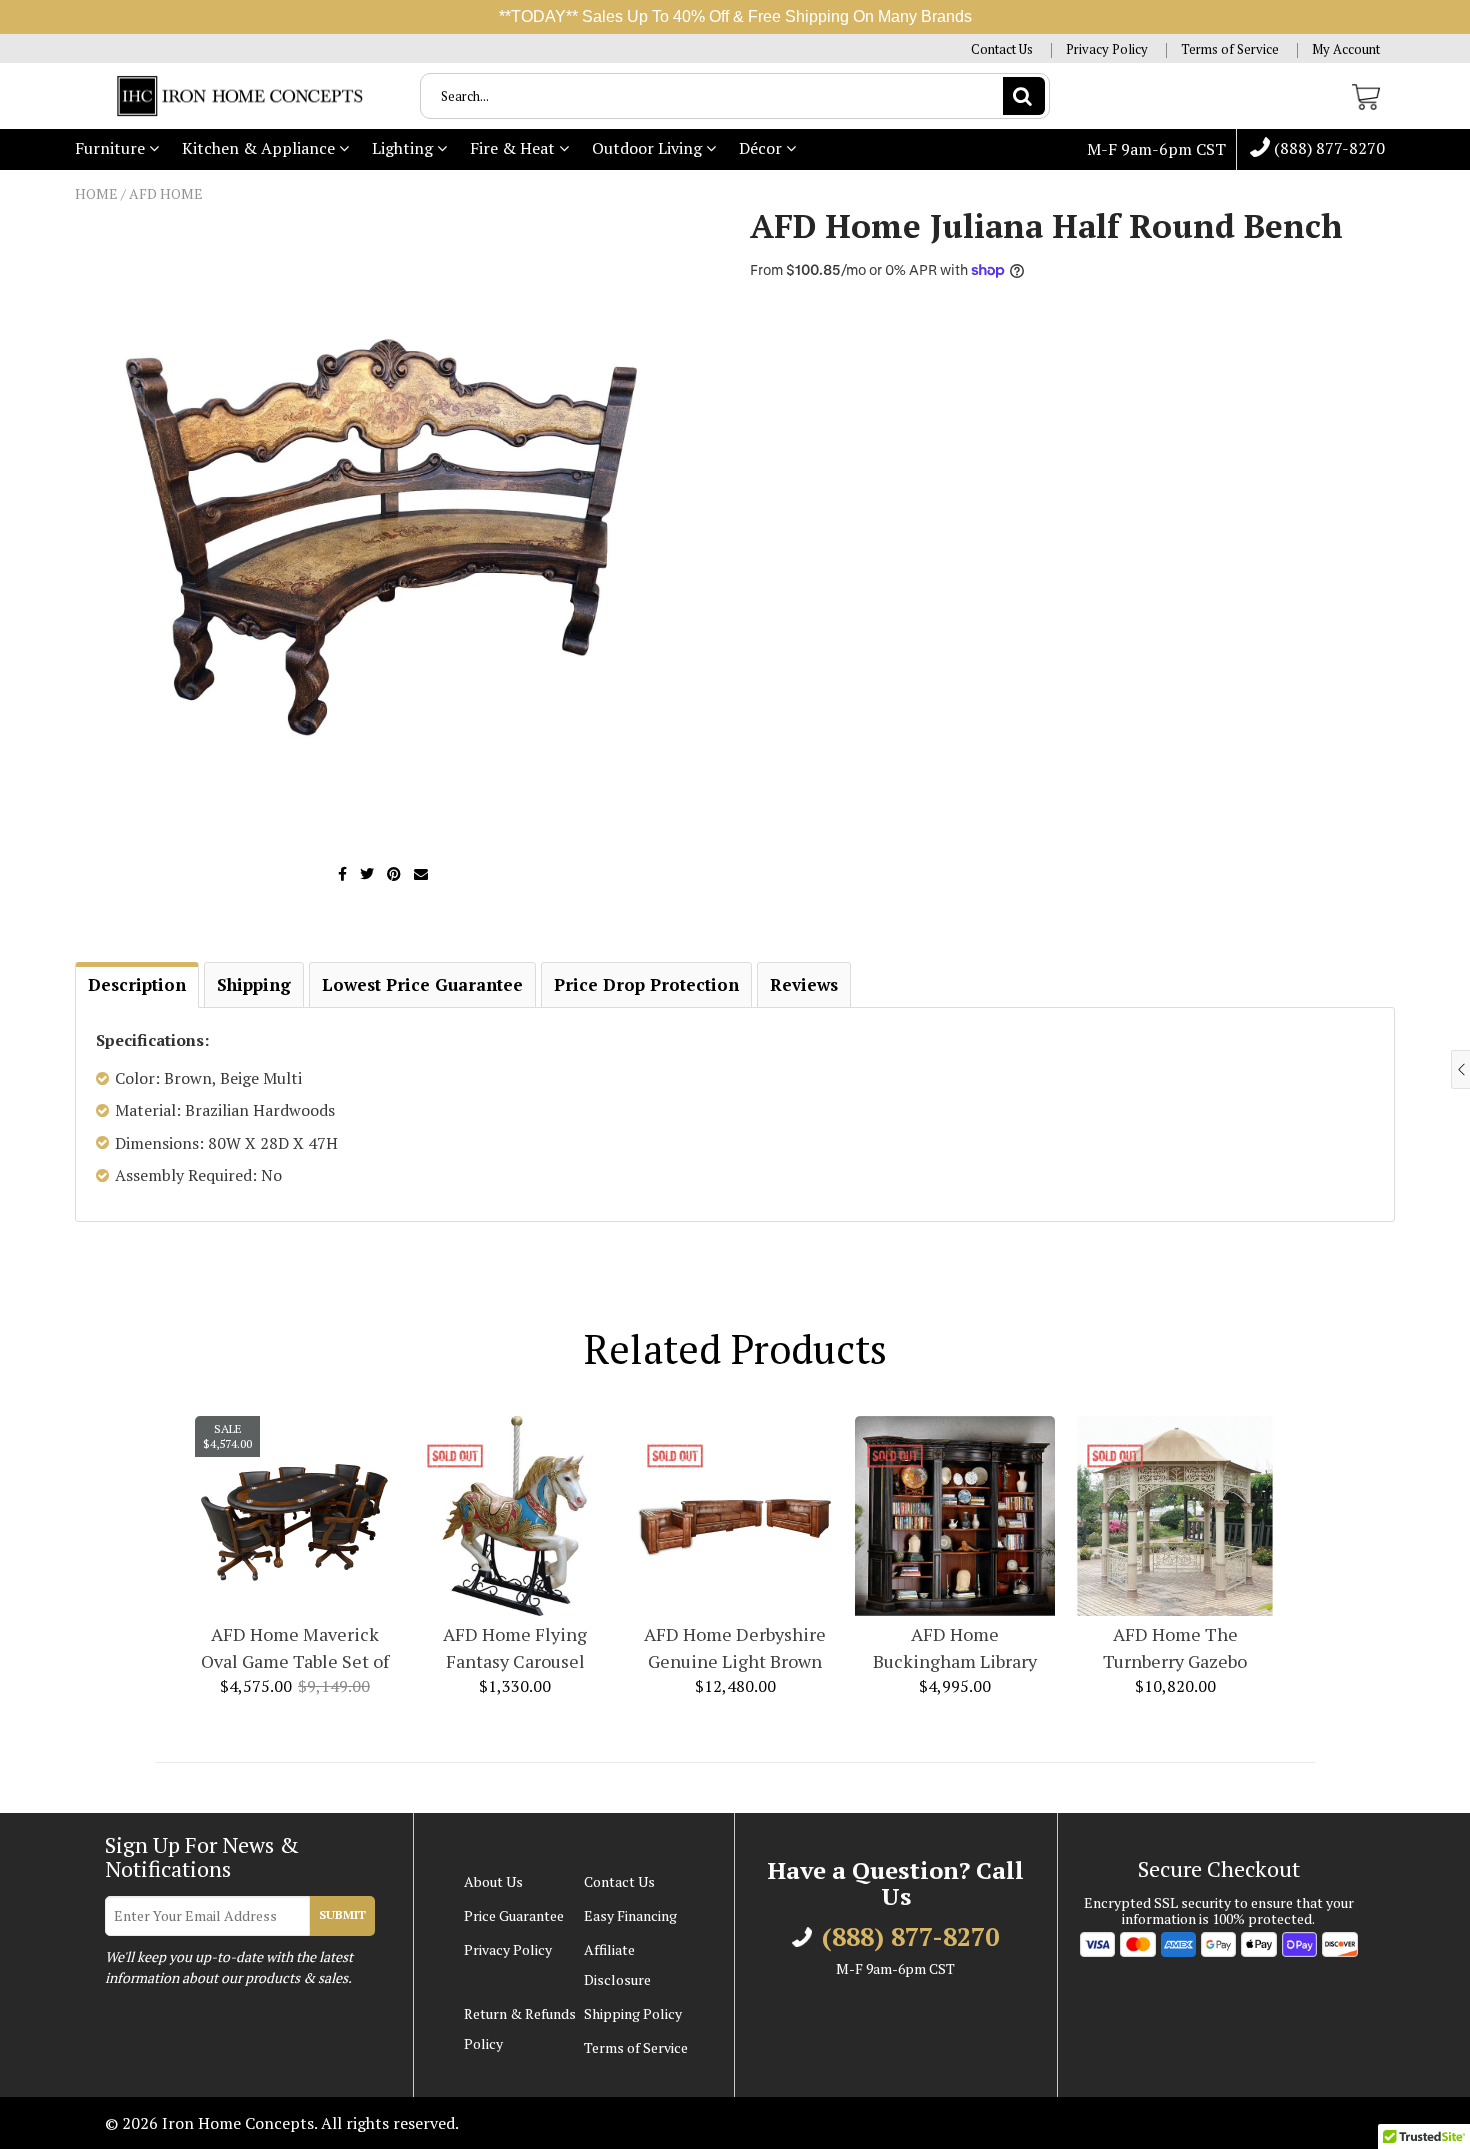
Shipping (254, 984)
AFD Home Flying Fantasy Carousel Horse (515, 1648)
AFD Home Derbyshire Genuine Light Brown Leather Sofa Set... (735, 1648)
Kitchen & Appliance (260, 148)
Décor (762, 148)
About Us (493, 1881)
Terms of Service (1230, 49)
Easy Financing (630, 1915)
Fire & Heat (514, 148)
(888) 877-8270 (1327, 149)
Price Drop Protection (646, 984)
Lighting (404, 148)
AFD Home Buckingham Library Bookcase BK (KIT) (955, 1648)
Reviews (804, 984)
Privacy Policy (1107, 49)
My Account (1346, 49)
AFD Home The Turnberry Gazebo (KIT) (1175, 1648)
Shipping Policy (633, 2013)
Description (137, 984)
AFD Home (166, 193)
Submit (342, 1914)
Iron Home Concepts (238, 2123)
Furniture (112, 148)
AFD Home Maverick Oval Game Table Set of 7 (295, 1648)
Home (96, 193)
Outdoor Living (649, 148)
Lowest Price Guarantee (422, 984)
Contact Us (1002, 49)
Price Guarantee (514, 1915)
